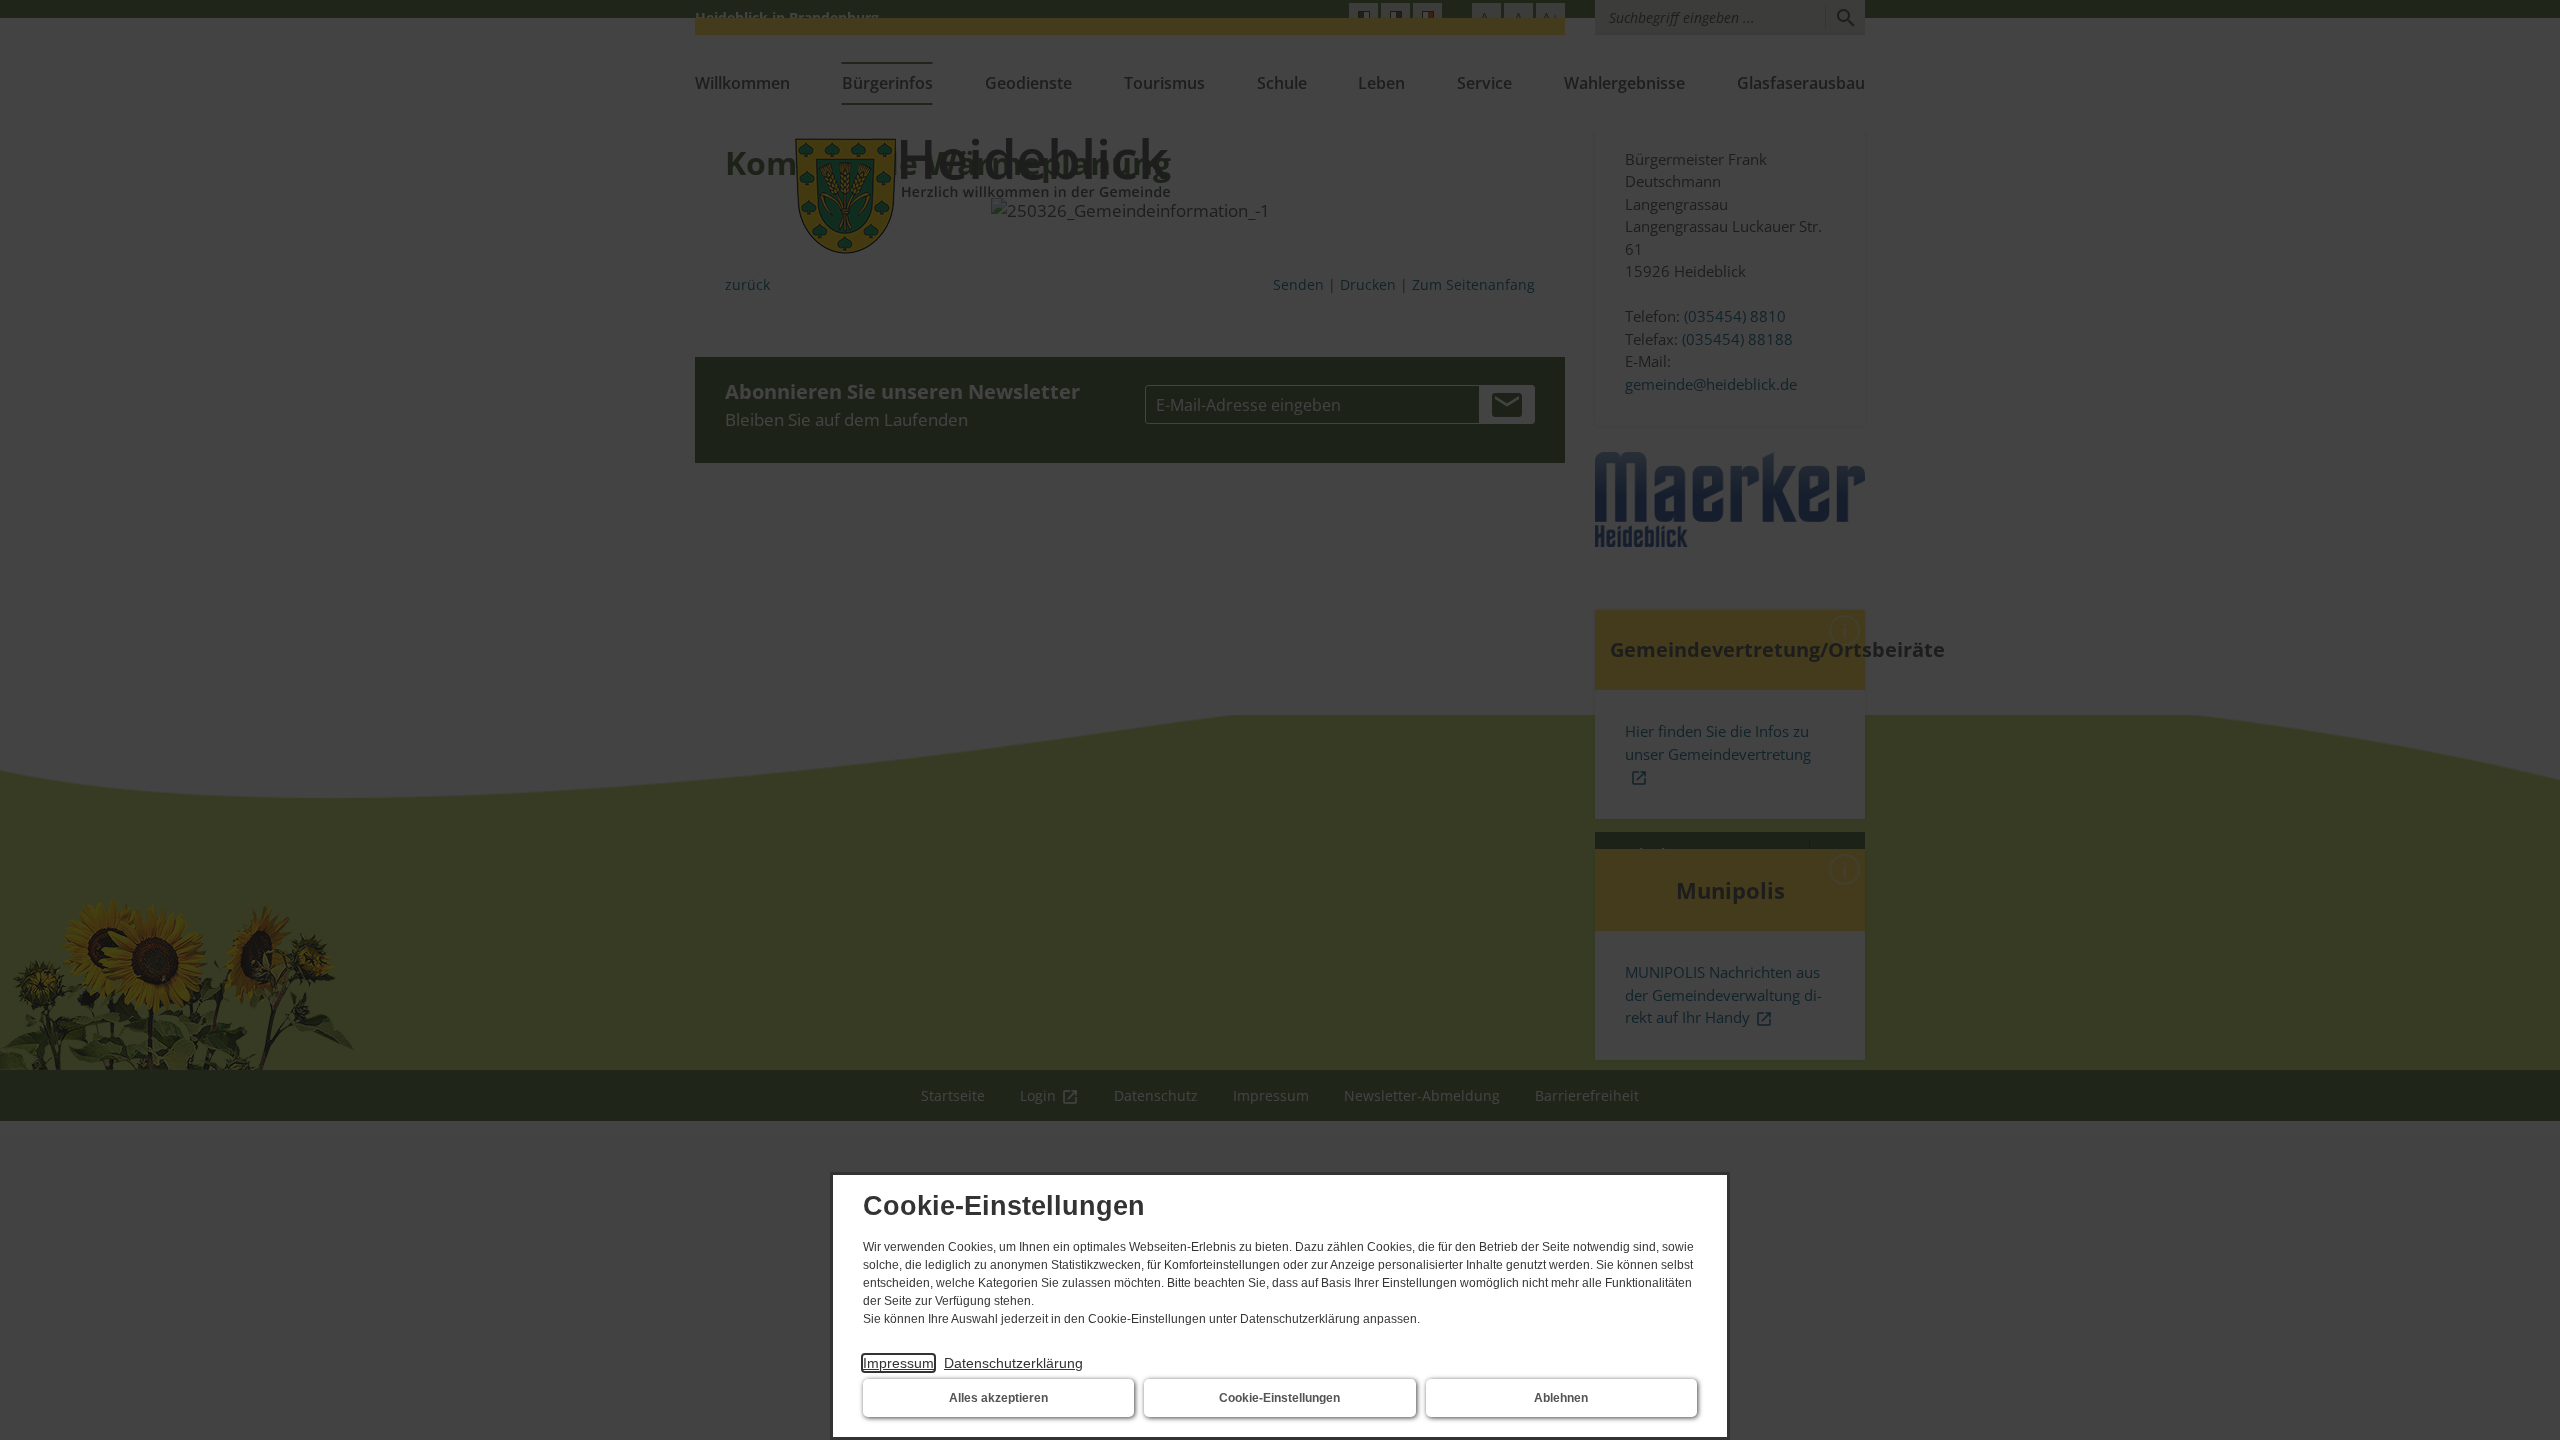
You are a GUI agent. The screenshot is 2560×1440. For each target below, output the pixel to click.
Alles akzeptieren (998, 1398)
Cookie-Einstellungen (1279, 1398)
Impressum (898, 1363)
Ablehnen (1561, 1398)
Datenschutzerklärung (1013, 1363)
